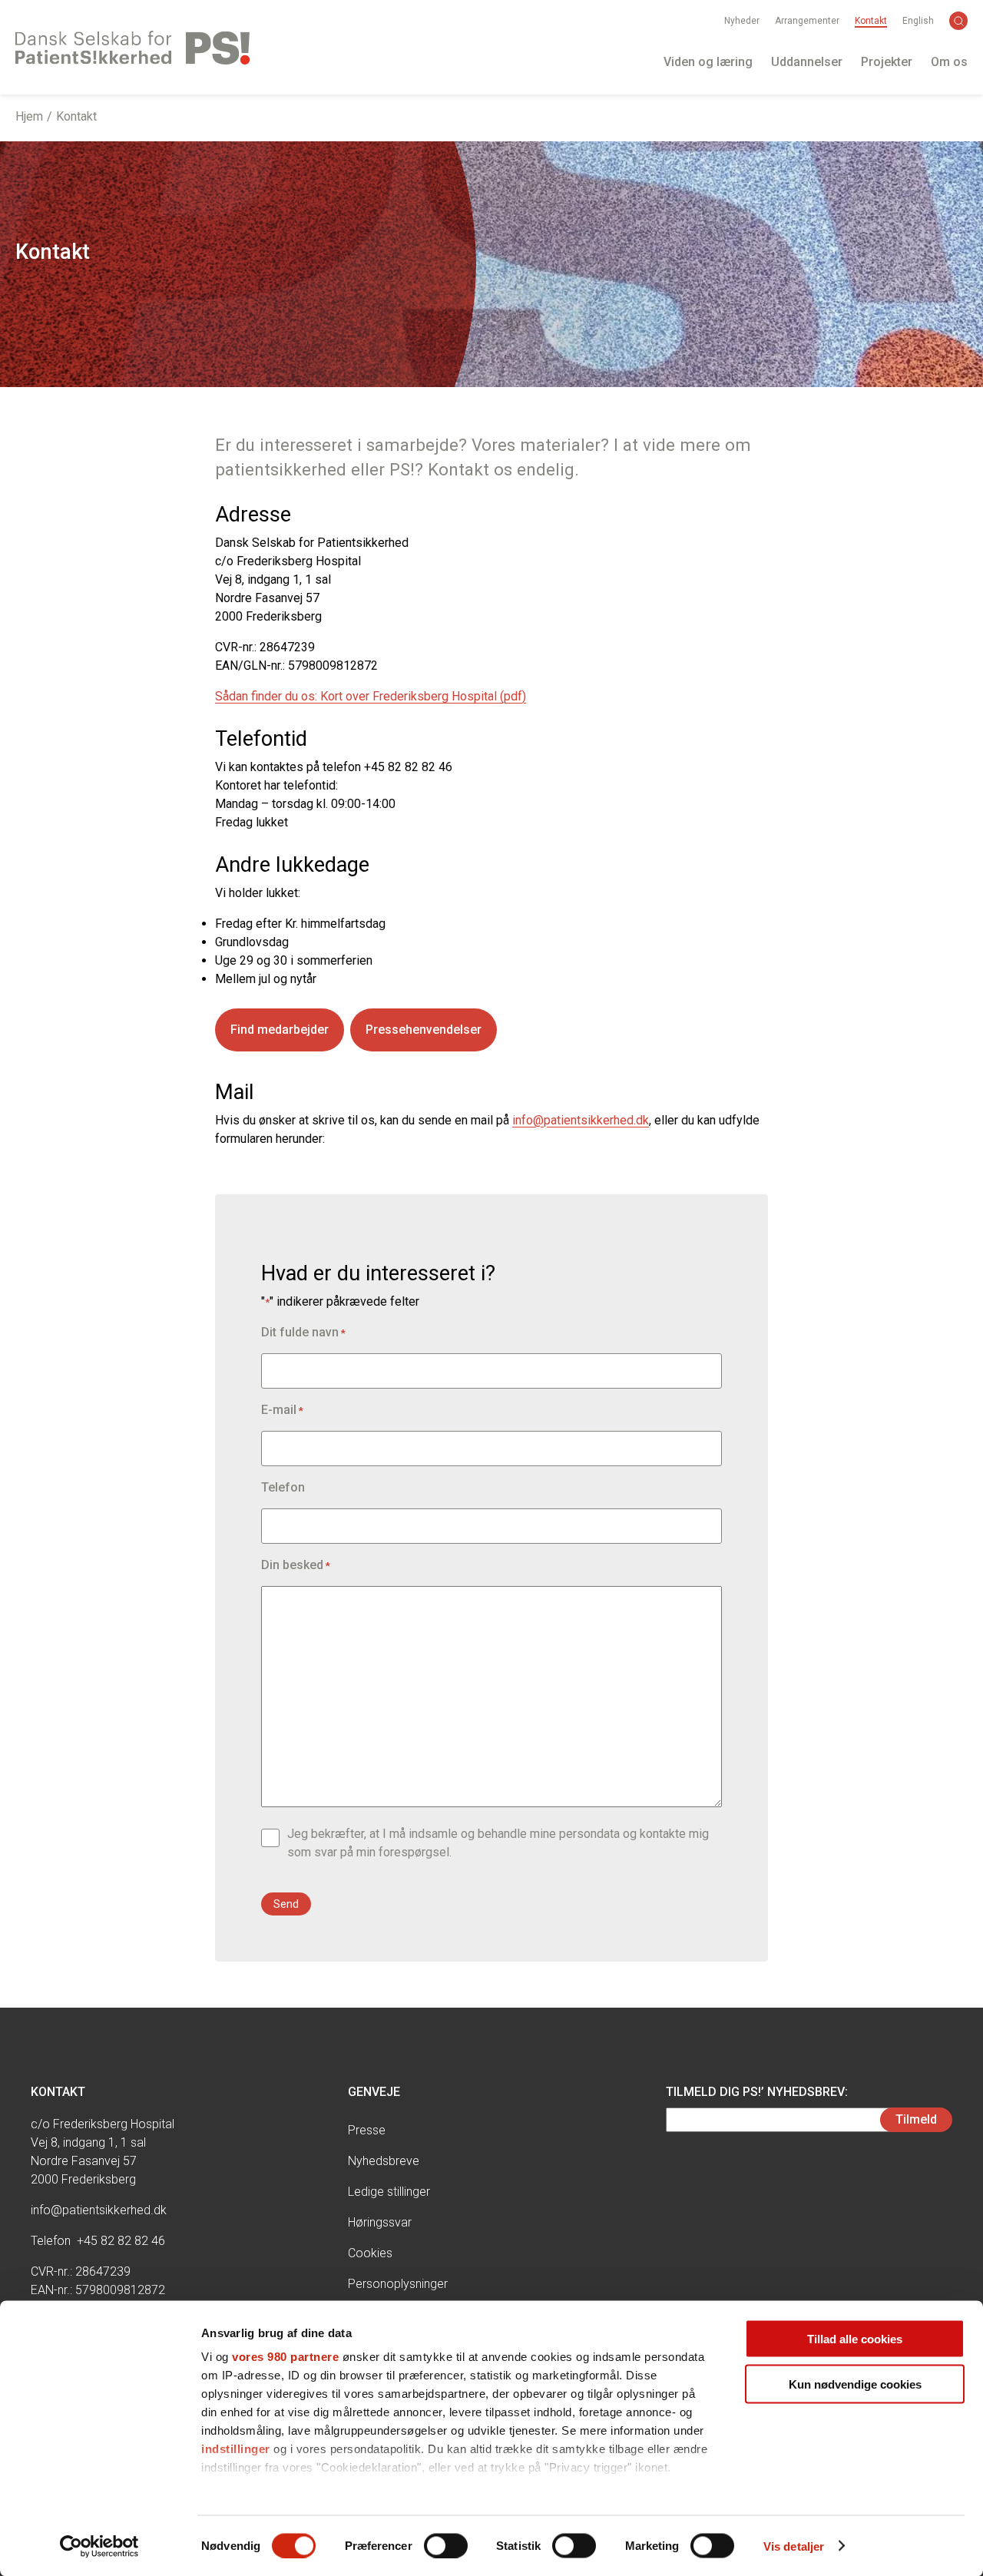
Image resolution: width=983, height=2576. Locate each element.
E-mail (282, 1410)
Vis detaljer (794, 2546)
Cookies (370, 2253)
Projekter (887, 62)
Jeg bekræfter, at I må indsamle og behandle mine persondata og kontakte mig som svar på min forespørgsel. (498, 1843)
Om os (949, 62)
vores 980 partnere (285, 2357)
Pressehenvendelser (424, 1030)
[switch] (446, 2545)
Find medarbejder (280, 1030)
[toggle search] (958, 21)
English (918, 21)
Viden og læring (708, 62)
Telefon (283, 1487)
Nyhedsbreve (384, 2161)
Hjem (29, 116)
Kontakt (871, 21)
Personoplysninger (398, 2284)
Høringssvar (380, 2222)
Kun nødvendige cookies (855, 2384)
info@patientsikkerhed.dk (581, 1120)
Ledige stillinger (389, 2192)
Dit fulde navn (303, 1332)
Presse (367, 2130)
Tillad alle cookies (855, 2339)
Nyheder (742, 21)
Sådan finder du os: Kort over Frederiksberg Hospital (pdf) (371, 696)
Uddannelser (807, 62)
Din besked (296, 1565)
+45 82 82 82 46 (121, 2241)
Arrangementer (807, 21)
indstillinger (236, 2449)
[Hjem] (133, 48)
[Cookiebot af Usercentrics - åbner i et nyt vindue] (99, 2546)
